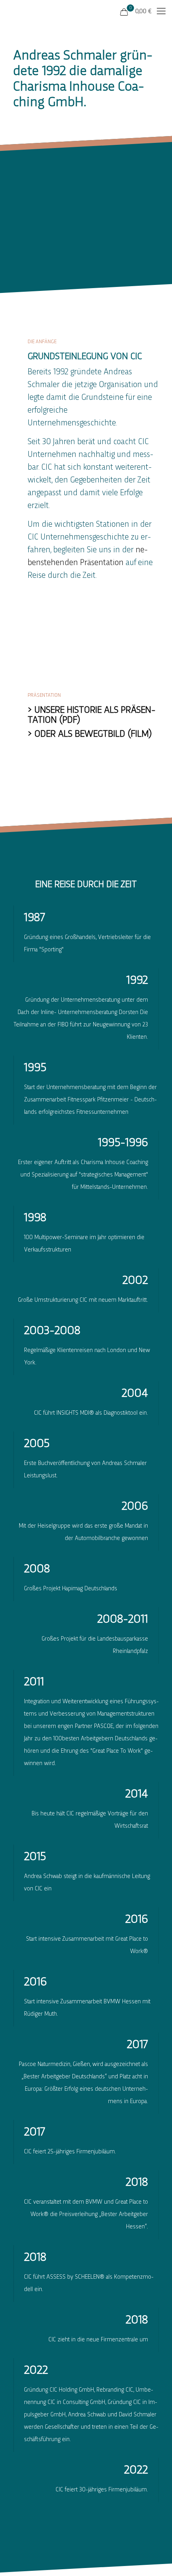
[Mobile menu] (161, 12)
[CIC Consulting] (30, 12)
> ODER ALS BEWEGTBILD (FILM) (90, 734)
